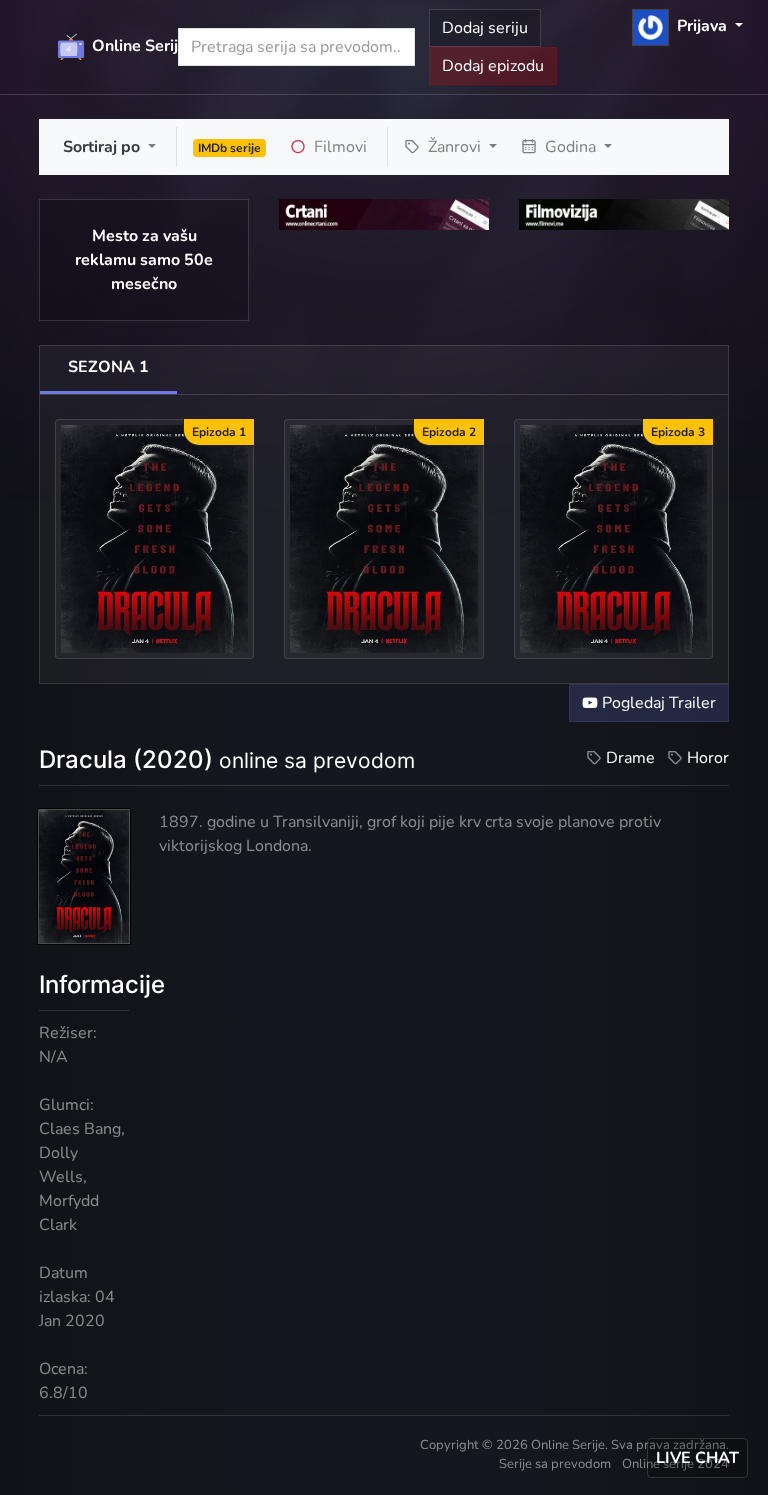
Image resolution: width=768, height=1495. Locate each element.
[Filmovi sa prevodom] (624, 214)
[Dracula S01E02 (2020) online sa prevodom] (383, 538)
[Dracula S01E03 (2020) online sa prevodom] (613, 538)
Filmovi (338, 147)
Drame (630, 758)
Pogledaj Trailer (657, 703)
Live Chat (697, 1458)
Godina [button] (570, 147)
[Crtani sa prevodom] (384, 214)
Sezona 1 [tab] (108, 367)
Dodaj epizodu (493, 66)
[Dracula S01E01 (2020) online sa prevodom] (154, 538)
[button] (687, 26)
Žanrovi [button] (454, 147)
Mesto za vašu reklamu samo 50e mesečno (144, 260)
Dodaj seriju (485, 28)
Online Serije (121, 46)
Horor (708, 758)
